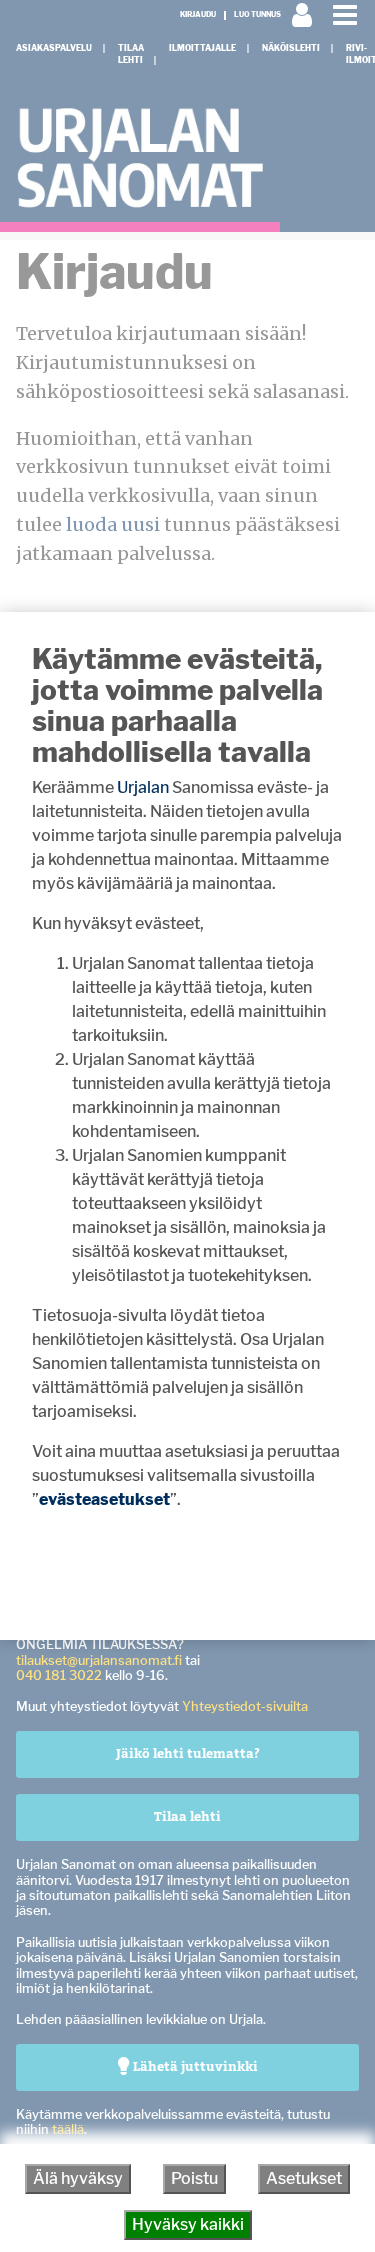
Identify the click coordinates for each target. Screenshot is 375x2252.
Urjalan (143, 787)
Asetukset (304, 2178)
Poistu (194, 2178)
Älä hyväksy (78, 2178)
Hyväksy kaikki (188, 2224)
